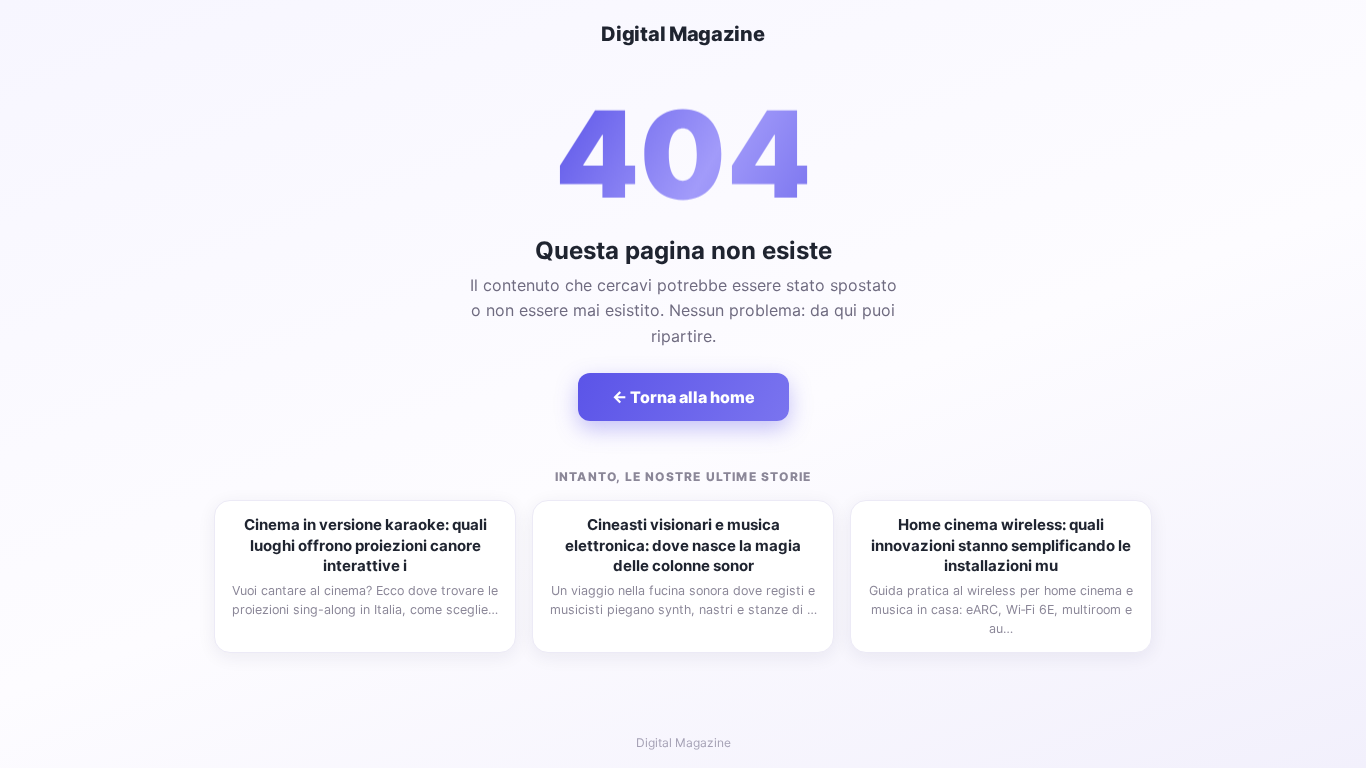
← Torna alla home (683, 397)
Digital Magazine (682, 34)
